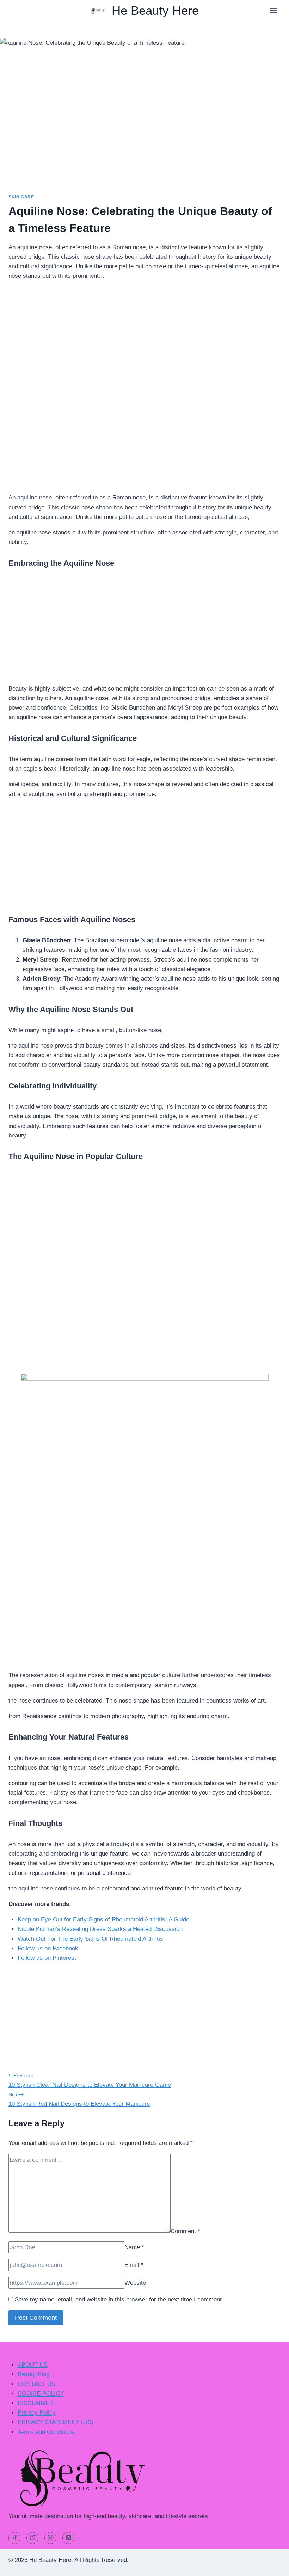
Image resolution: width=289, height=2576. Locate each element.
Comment (185, 2231)
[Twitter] (32, 2538)
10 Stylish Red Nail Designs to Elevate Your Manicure (79, 2099)
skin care (21, 197)
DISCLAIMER (36, 2403)
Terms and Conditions (46, 2432)
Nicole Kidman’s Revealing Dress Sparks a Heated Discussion (100, 1929)
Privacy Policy (37, 2413)
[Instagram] (50, 2538)
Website (135, 2283)
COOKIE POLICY (41, 2394)
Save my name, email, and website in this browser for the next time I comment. (119, 2299)
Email (134, 2265)
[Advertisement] (144, 336)
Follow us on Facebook (48, 1948)
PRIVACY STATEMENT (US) (56, 2422)
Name (134, 2247)
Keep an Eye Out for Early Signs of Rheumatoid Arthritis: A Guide (103, 1919)
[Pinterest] (68, 2538)
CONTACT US (36, 2384)
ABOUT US (33, 2365)
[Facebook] (14, 2538)
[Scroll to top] (271, 2565)
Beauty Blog (33, 2374)
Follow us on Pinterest (47, 1958)
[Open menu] (273, 10)
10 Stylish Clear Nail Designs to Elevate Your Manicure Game (90, 2080)
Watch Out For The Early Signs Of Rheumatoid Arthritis (90, 1939)
